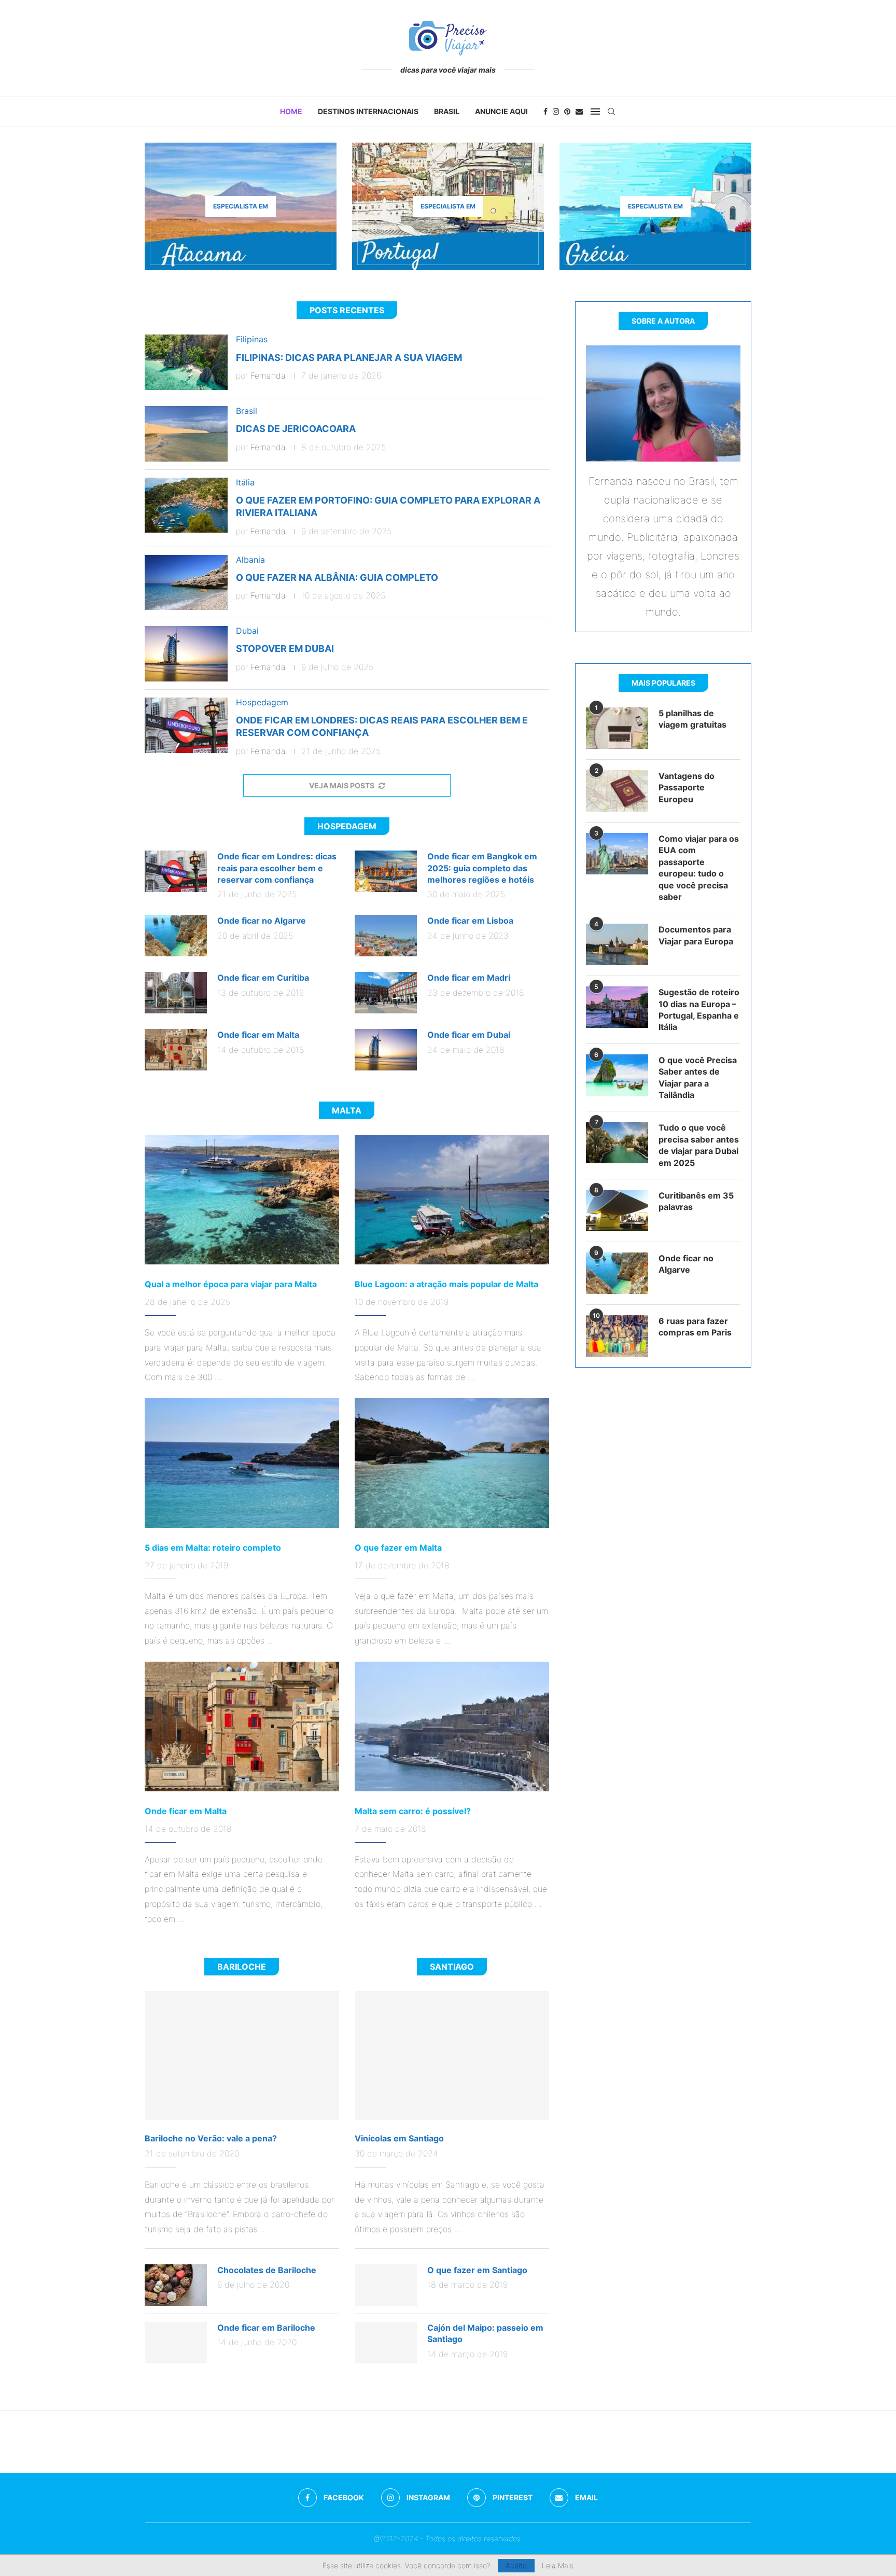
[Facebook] (545, 112)
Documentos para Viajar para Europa (696, 935)
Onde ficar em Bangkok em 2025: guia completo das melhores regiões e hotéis (482, 868)
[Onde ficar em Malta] (176, 1050)
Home (291, 111)
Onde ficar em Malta (258, 1035)
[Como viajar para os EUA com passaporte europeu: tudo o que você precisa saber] (617, 854)
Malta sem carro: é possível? (413, 1811)
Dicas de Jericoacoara (296, 429)
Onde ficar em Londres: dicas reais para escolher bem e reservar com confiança (277, 868)
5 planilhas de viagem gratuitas (692, 719)
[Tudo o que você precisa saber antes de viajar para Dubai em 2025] (617, 1143)
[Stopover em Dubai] (186, 654)
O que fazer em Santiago (477, 2270)
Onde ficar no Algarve (262, 921)
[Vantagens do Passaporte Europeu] (617, 791)
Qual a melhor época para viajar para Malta (231, 1284)
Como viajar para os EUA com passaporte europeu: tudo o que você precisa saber (699, 868)
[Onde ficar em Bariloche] (176, 2343)
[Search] (611, 112)
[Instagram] (556, 112)
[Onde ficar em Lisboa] (386, 936)
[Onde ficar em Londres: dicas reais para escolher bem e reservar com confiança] (186, 725)
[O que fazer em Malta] (452, 1463)
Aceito (516, 2565)
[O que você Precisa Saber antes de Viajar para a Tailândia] (617, 1075)
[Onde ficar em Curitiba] (176, 993)
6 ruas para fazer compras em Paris (695, 1327)
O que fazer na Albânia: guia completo (337, 577)
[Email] (579, 112)
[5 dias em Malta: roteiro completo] (242, 1463)
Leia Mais (558, 2566)
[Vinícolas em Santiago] (452, 2056)
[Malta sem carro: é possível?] (452, 1726)
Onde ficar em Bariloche (266, 2328)
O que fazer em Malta (398, 1548)
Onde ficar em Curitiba (263, 978)
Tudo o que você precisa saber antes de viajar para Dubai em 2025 (699, 1145)
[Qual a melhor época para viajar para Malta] (242, 1200)
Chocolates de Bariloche (267, 2270)
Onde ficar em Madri (469, 978)
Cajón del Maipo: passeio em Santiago (485, 2333)
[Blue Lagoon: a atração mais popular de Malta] (452, 1200)
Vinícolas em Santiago (399, 2138)
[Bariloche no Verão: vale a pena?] (242, 2056)
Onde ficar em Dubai (469, 1035)
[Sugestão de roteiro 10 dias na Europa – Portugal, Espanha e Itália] (617, 1007)
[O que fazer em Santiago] (386, 2285)
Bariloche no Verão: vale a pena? (211, 2138)
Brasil (447, 111)
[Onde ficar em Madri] (386, 993)
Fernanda (268, 375)
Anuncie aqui (501, 111)
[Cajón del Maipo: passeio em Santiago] (386, 2343)
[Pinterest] (567, 112)
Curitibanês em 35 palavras (696, 1201)
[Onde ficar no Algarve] (176, 936)
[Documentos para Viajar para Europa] (617, 944)
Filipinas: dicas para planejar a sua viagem (349, 358)
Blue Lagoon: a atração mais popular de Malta (446, 1284)
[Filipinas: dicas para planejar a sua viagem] (186, 362)
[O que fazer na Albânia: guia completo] (186, 583)
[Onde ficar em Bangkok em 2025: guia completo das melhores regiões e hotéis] (386, 871)
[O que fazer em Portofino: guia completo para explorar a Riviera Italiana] (186, 505)
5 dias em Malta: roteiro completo (213, 1548)
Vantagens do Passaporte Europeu (687, 788)
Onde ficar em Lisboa (470, 921)
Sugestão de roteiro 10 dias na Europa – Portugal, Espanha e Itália (699, 1009)
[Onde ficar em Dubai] (386, 1050)
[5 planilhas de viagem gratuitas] (617, 728)
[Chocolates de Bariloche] (176, 2285)
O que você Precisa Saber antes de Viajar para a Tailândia (698, 1077)
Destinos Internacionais (368, 111)
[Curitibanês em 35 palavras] (617, 1210)
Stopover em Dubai (285, 649)
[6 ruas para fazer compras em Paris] (617, 1336)
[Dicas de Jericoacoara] (186, 434)
